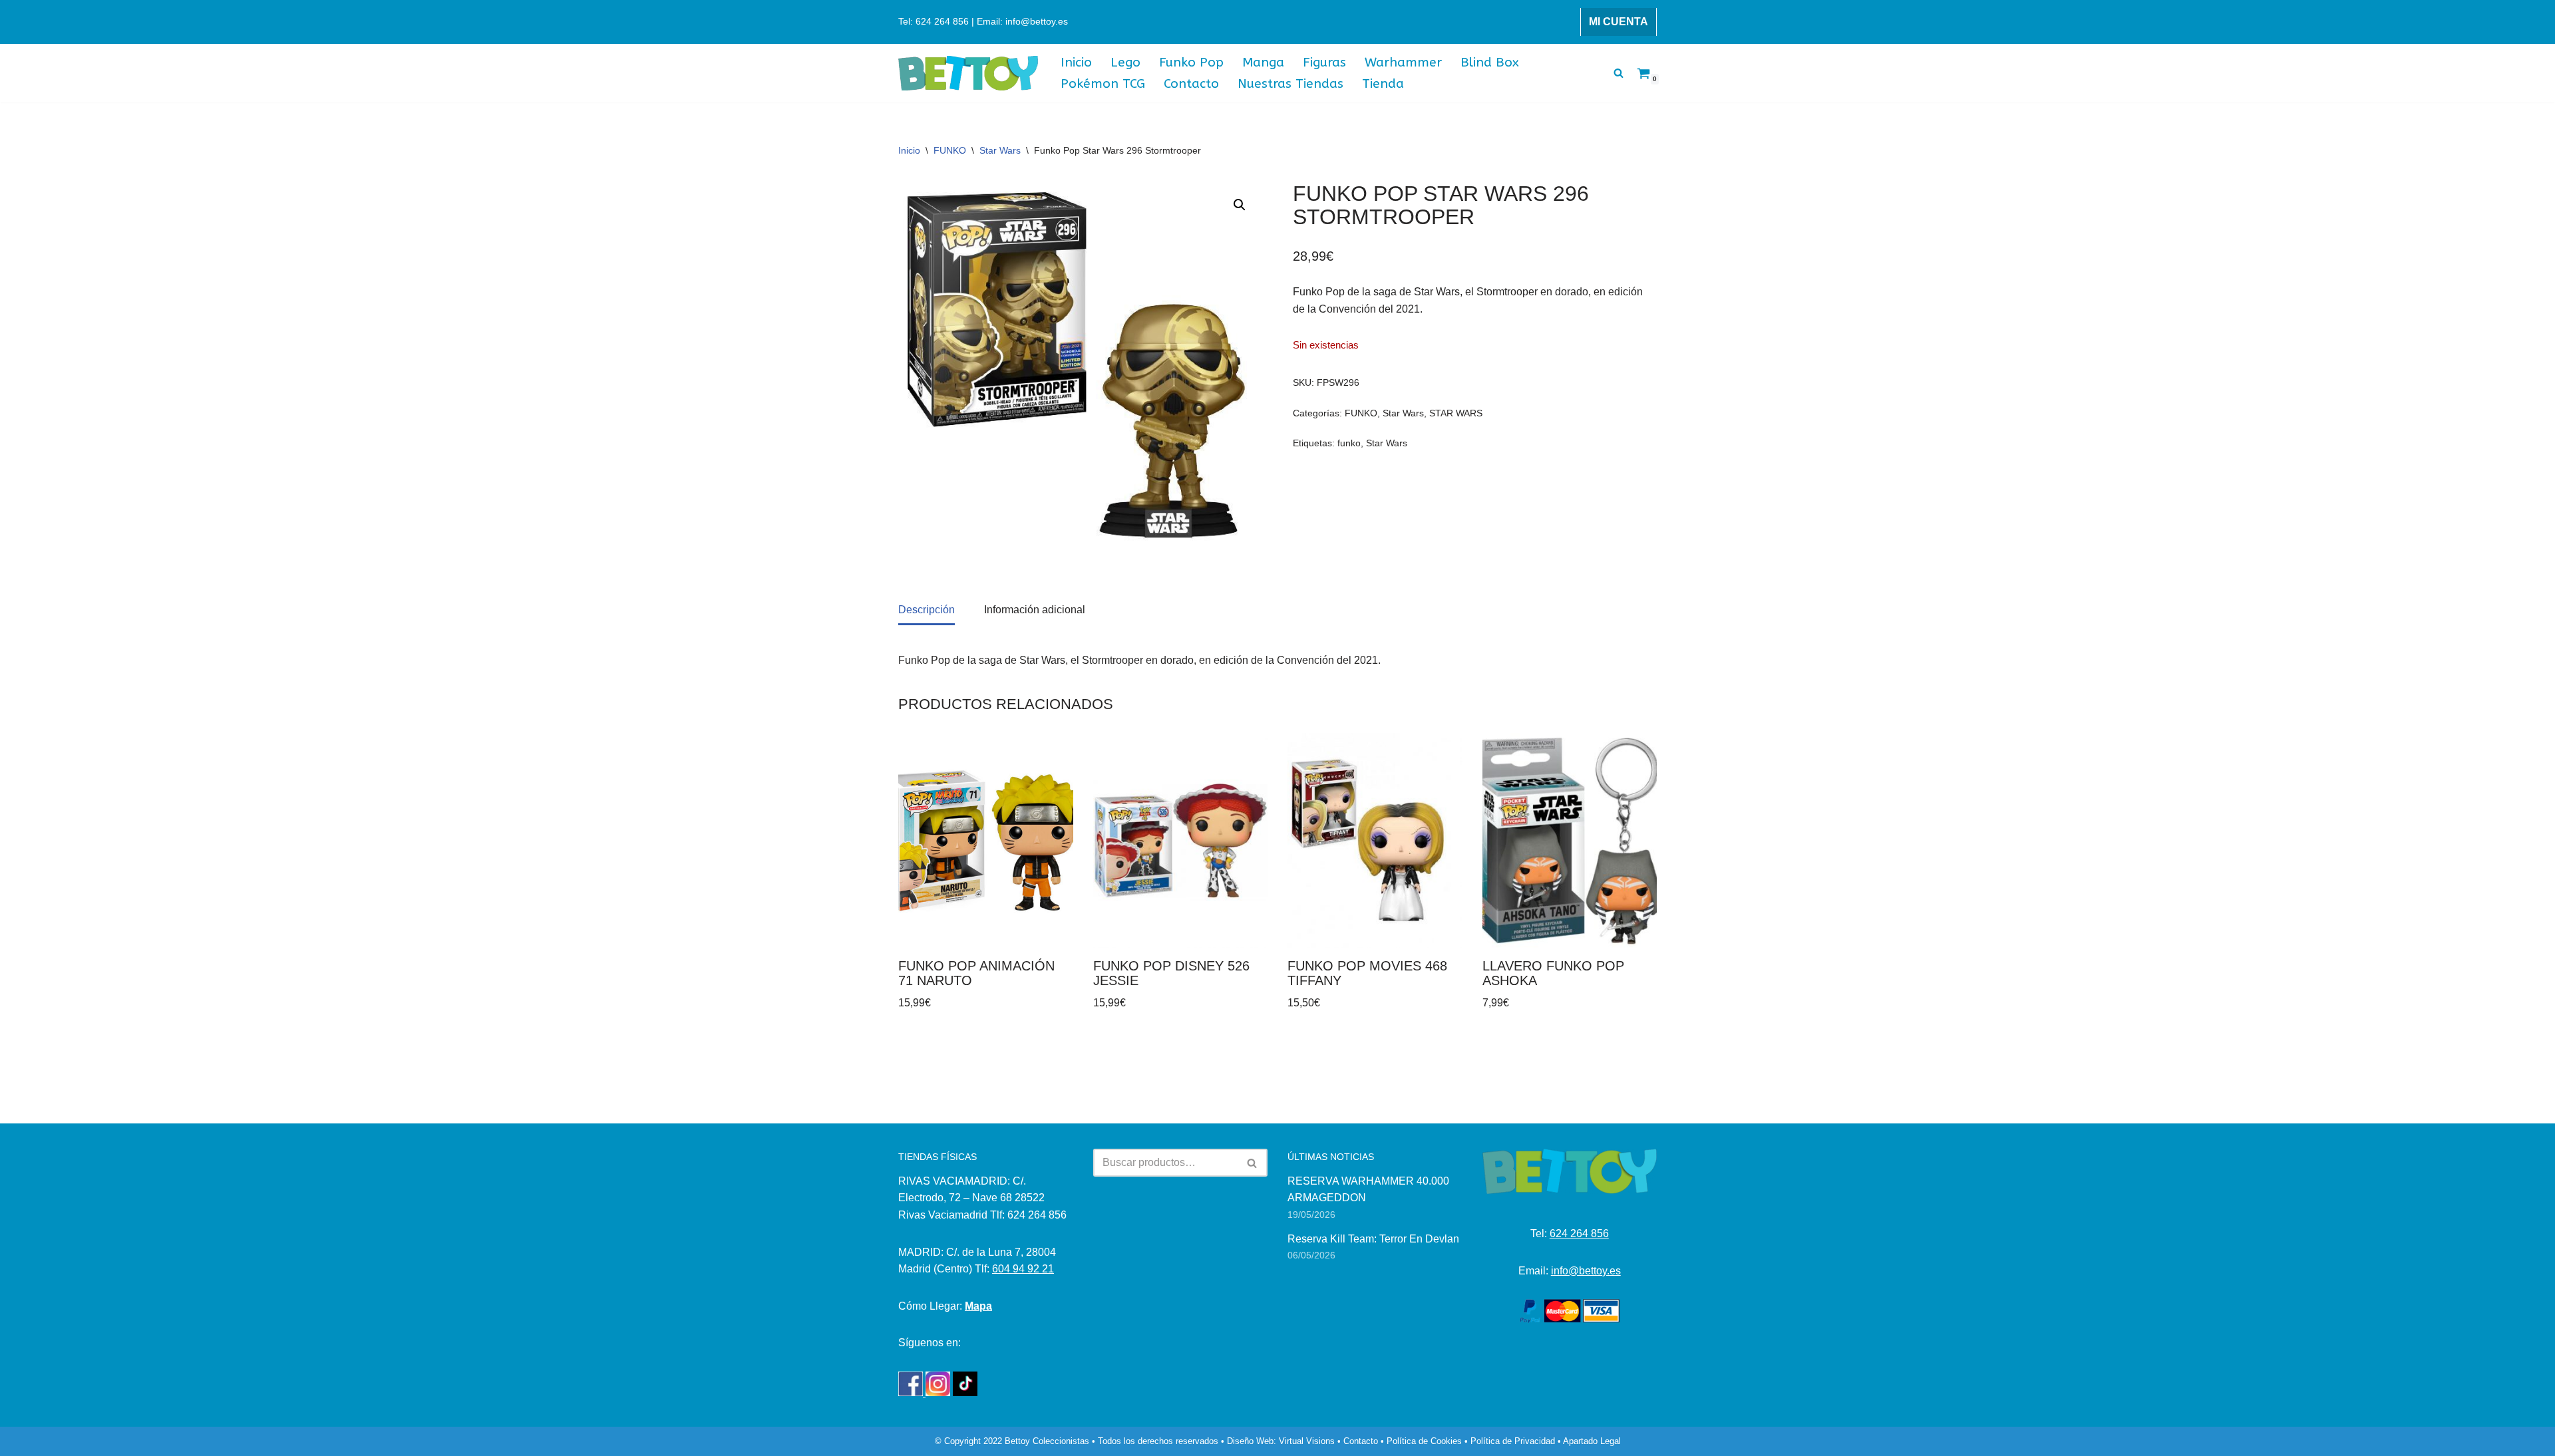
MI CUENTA (1618, 22)
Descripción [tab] (927, 610)
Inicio (1076, 62)
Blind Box (1490, 62)
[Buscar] (1618, 73)
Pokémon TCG (1103, 83)
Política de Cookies (1424, 1441)
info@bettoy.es (1586, 1271)
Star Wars (1000, 150)
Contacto (1191, 83)
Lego (1125, 62)
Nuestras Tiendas (1290, 83)
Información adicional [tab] (1035, 610)
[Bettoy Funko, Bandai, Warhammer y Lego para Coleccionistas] (968, 73)
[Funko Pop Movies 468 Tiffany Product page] (1375, 840)
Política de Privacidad (1513, 1441)
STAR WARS (1456, 413)
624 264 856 (1579, 1234)
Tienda (1383, 83)
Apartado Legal (1592, 1441)
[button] (1240, 205)
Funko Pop (1191, 62)
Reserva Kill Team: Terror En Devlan (1373, 1239)
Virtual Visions (1307, 1441)
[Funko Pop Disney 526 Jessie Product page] (1180, 840)
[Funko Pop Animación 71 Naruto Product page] (985, 840)
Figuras (1324, 62)
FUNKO (950, 150)
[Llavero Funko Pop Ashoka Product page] (1570, 840)
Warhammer (1403, 62)
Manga (1263, 62)
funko (1349, 443)
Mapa (978, 1306)
